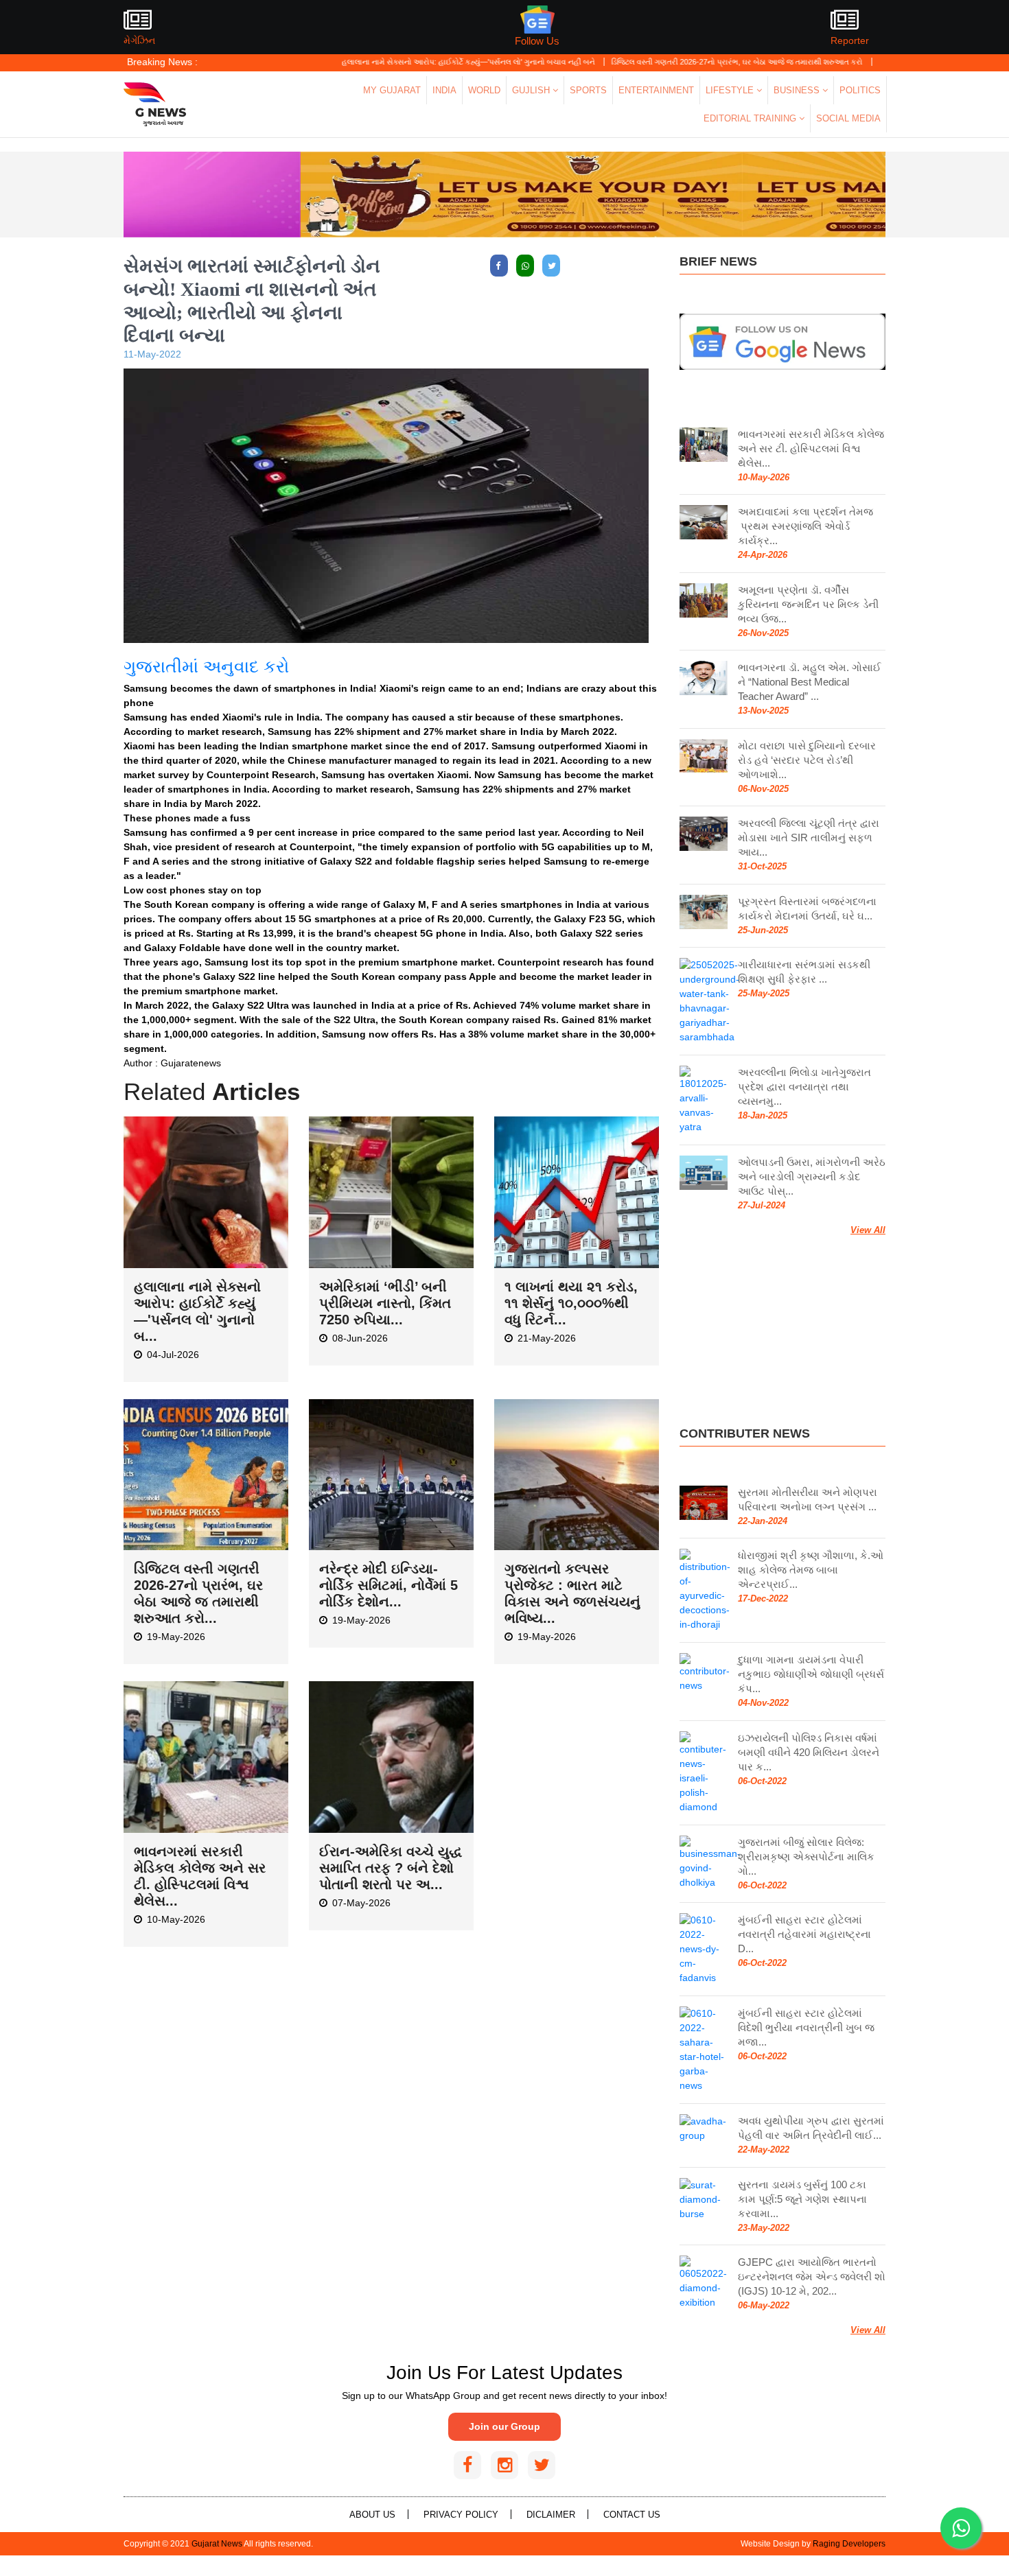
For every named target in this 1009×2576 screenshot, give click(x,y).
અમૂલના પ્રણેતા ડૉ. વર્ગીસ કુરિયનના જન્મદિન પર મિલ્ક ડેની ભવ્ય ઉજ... (808, 604)
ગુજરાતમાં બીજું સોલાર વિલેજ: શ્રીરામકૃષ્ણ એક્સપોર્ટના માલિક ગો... (806, 1857)
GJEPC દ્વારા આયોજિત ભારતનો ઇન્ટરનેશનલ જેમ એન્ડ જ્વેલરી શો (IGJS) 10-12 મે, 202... (812, 2276)
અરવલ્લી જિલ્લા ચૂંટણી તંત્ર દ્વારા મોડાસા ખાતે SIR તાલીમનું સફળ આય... (809, 838)
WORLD (484, 90)
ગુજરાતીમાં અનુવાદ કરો (206, 667)
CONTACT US (632, 2515)
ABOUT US (372, 2515)
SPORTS (588, 90)
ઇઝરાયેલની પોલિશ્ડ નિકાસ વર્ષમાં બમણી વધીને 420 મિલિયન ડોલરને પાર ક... (809, 1752)
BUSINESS (798, 90)
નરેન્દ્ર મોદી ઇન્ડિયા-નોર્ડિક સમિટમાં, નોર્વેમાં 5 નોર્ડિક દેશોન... (388, 1585)
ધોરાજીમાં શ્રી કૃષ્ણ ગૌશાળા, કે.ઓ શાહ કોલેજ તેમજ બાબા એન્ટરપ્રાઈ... (811, 1570)
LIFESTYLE (731, 90)
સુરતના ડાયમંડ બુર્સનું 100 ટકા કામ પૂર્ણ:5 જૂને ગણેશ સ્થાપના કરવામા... (802, 2199)
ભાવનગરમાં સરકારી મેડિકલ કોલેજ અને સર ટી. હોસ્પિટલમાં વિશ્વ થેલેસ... (811, 448)
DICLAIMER (551, 2515)
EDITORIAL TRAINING (751, 118)
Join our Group (505, 2426)
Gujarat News (217, 2544)
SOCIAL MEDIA (848, 118)
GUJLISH (532, 90)
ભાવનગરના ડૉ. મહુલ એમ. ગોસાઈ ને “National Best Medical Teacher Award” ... (810, 682)
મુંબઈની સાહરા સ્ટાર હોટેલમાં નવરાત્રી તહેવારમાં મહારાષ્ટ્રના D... (804, 1934)
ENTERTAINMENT (656, 90)
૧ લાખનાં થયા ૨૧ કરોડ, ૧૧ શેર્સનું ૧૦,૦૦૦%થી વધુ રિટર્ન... (571, 1303)
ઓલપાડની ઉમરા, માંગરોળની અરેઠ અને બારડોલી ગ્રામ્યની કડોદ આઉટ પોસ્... (812, 1176)
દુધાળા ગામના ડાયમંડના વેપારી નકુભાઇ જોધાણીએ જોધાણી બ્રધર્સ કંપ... (811, 1674)
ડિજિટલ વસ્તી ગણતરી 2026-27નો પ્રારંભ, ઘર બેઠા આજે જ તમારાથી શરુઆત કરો (673, 62)
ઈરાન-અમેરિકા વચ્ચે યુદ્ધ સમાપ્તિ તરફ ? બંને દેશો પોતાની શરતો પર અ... (391, 1868)
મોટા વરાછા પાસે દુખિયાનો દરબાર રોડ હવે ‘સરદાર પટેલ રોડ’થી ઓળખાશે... (807, 760)
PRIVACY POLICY (461, 2515)
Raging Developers (849, 2544)
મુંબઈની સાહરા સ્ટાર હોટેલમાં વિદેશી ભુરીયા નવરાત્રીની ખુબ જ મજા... (806, 2027)
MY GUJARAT (392, 90)
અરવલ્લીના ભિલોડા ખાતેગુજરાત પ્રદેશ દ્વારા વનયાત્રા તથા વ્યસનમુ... (804, 1087)
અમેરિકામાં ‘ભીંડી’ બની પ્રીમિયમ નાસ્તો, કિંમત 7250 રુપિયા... (385, 1303)
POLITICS (860, 90)
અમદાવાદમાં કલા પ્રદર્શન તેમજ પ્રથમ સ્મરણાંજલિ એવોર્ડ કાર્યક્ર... (805, 526)
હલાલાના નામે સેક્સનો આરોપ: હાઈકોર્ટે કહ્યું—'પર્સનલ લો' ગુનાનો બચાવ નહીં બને (404, 62)
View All (868, 1230)
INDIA (444, 90)
